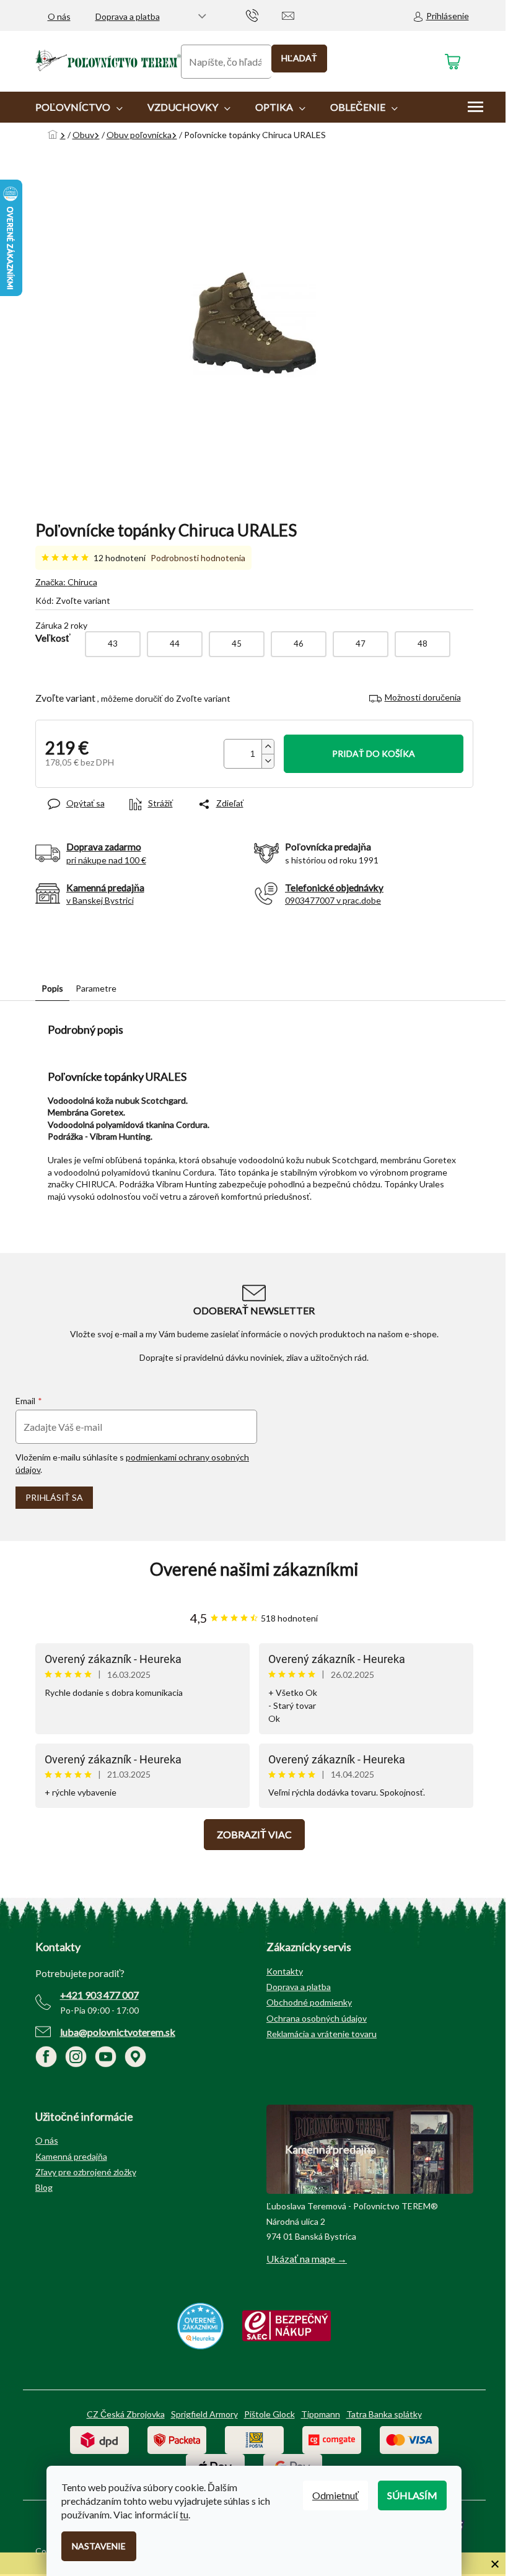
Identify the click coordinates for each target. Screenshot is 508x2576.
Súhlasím (412, 2495)
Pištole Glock (269, 2414)
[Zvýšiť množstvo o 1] (268, 747)
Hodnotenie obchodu (254, 1569)
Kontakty (285, 1971)
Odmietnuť (335, 2495)
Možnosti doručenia (423, 697)
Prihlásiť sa (54, 1497)
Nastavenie (99, 2546)
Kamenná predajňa (71, 2156)
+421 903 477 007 (99, 1995)
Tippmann (321, 2414)
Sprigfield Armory (204, 2414)
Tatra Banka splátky (384, 2414)
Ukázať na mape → (307, 2259)
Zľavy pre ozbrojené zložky (86, 2172)
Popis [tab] (52, 988)
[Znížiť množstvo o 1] (268, 761)
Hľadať (299, 58)
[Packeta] (177, 2439)
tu (184, 2514)
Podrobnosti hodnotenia (198, 558)
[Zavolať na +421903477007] (264, 15)
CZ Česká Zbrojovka (126, 2414)
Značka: (66, 582)
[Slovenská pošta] (254, 2439)
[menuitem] (79, 107)
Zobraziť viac (254, 1834)
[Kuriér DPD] (99, 2439)
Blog (44, 2187)
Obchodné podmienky (309, 2002)
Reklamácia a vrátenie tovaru (322, 2034)
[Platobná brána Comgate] (332, 2439)
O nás (59, 16)
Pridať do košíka (374, 753)
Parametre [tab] (96, 988)
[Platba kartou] (409, 2439)
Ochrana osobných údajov (317, 2018)
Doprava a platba (128, 16)
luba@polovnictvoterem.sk (118, 2032)
